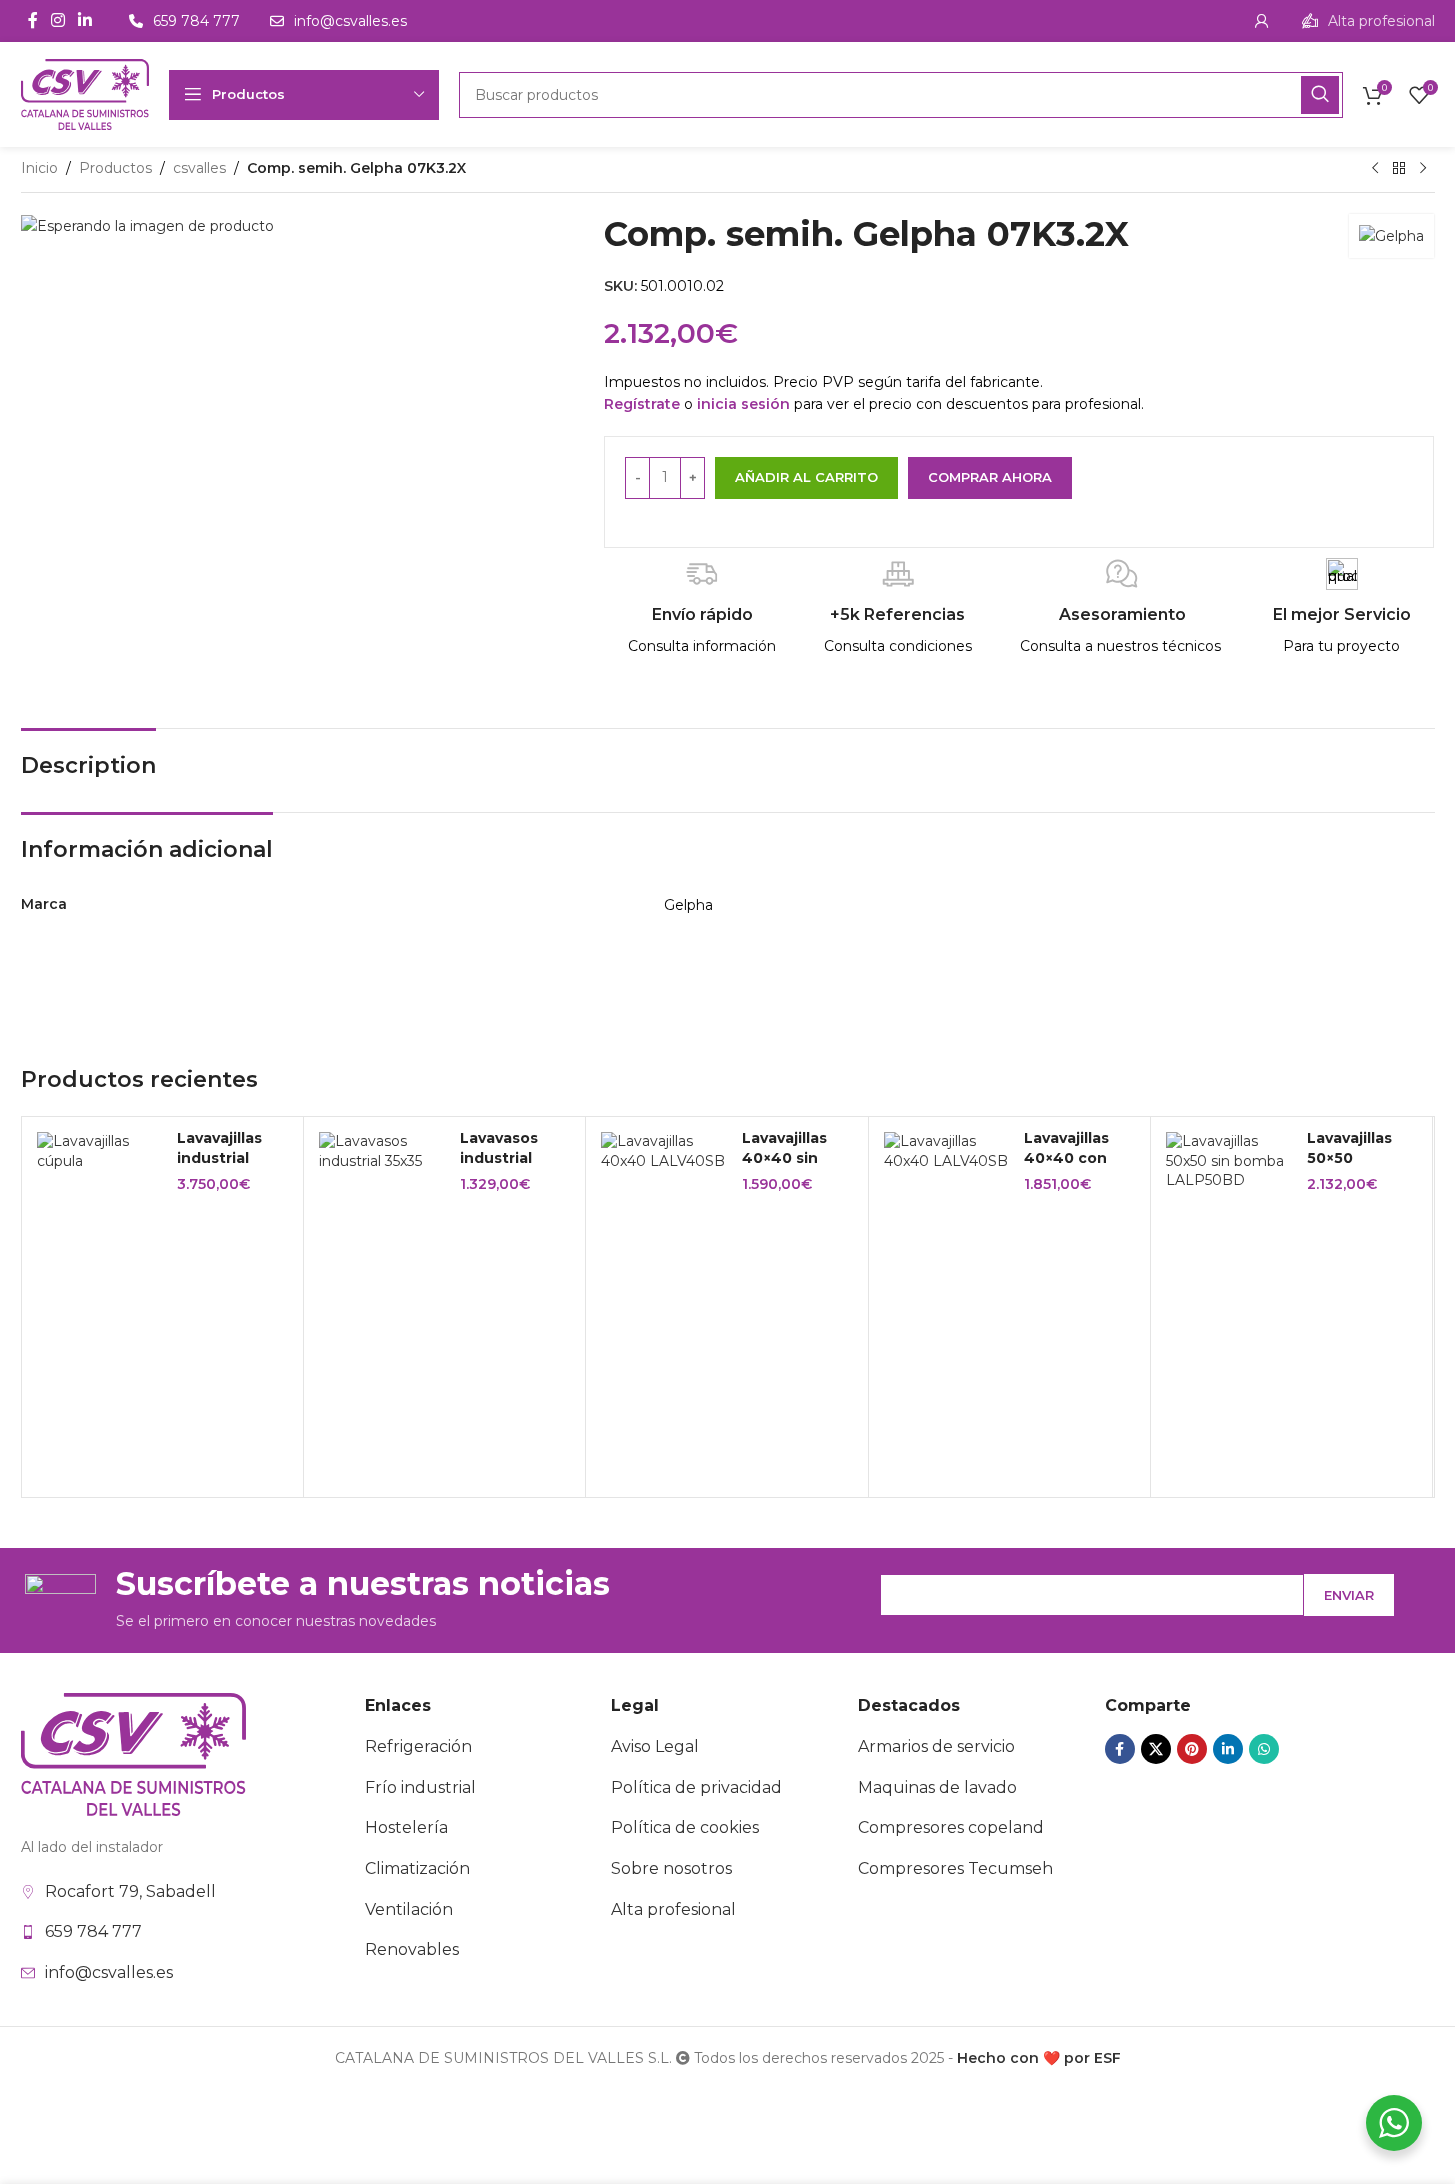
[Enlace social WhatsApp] (1264, 1749)
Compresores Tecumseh (955, 1868)
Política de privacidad (696, 1787)
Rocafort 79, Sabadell (130, 1891)
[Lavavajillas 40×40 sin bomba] (664, 1151)
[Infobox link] (1368, 21)
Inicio (39, 168)
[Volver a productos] (1399, 169)
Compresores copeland (951, 1827)
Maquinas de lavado (937, 1787)
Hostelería (406, 1827)
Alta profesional (673, 1909)
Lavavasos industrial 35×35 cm (499, 1157)
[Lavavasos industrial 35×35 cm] (382, 1151)
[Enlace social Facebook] (33, 20)
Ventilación (409, 1909)
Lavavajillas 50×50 (1349, 1148)
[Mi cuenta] (1262, 21)
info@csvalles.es (109, 1972)
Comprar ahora (990, 477)
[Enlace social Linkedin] (85, 20)
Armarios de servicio (936, 1746)
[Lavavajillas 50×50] (1229, 1161)
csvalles (199, 168)
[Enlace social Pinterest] (1192, 1749)
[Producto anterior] (1375, 169)
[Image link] (133, 1753)
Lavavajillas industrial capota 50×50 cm (229, 1167)
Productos (115, 168)
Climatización (417, 1868)
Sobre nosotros (671, 1868)
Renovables (412, 1949)
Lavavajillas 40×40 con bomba (1066, 1157)
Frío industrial (420, 1787)
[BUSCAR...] (1320, 95)
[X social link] (1156, 1749)
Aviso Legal (655, 1746)
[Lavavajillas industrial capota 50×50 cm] (100, 1151)
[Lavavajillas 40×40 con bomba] (947, 1151)
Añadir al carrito (806, 477)
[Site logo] (85, 93)
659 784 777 (93, 1931)
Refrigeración (418, 1746)
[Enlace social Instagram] (58, 20)
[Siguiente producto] (1423, 169)
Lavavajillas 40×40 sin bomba (784, 1157)
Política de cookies (685, 1827)
